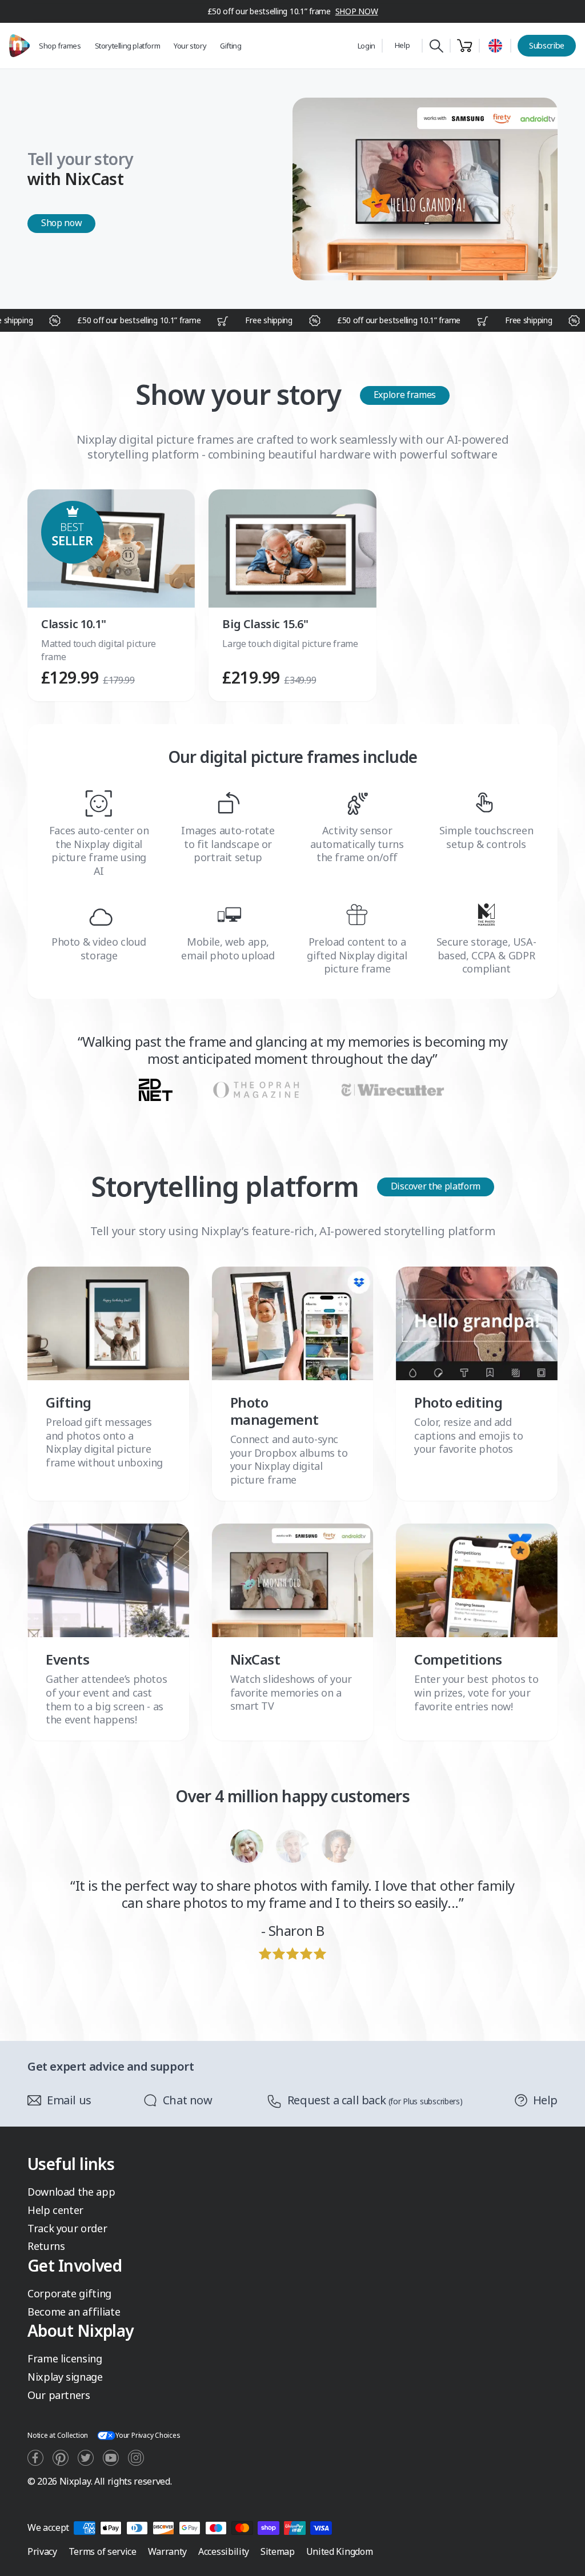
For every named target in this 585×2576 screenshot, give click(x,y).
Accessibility (224, 2551)
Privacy (42, 2551)
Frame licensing (65, 2358)
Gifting (231, 46)
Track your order (67, 2228)
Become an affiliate (74, 2312)
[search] (436, 46)
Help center (55, 2210)
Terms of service (103, 2551)
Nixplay (75, 2481)
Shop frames (60, 46)
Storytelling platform (128, 46)
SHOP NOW (357, 11)
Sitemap (278, 2551)
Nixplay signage (65, 2377)
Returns (46, 2246)
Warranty (167, 2551)
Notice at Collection (58, 2435)
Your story (190, 46)
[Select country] (495, 46)
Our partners (59, 2395)
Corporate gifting (69, 2293)
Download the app (71, 2192)
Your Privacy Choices (148, 2435)
